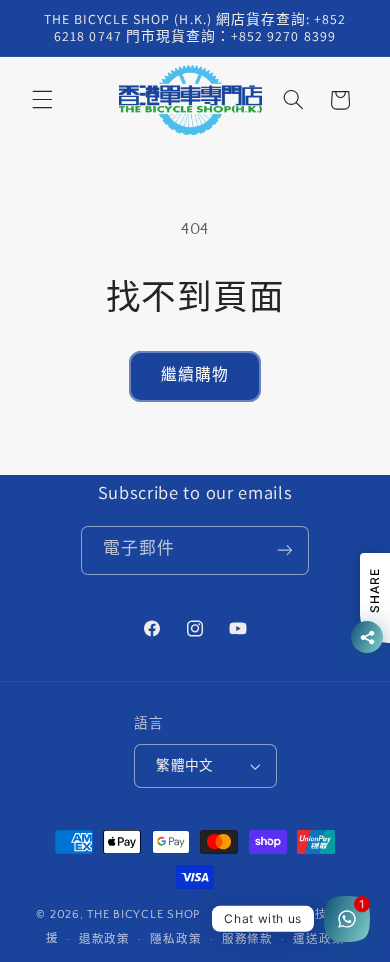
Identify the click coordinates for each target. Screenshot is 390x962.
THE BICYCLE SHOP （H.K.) (168, 914)
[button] (42, 100)
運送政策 (318, 939)
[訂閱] (285, 550)
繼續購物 (195, 375)
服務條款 (247, 939)
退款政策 (104, 939)
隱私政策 (175, 939)
